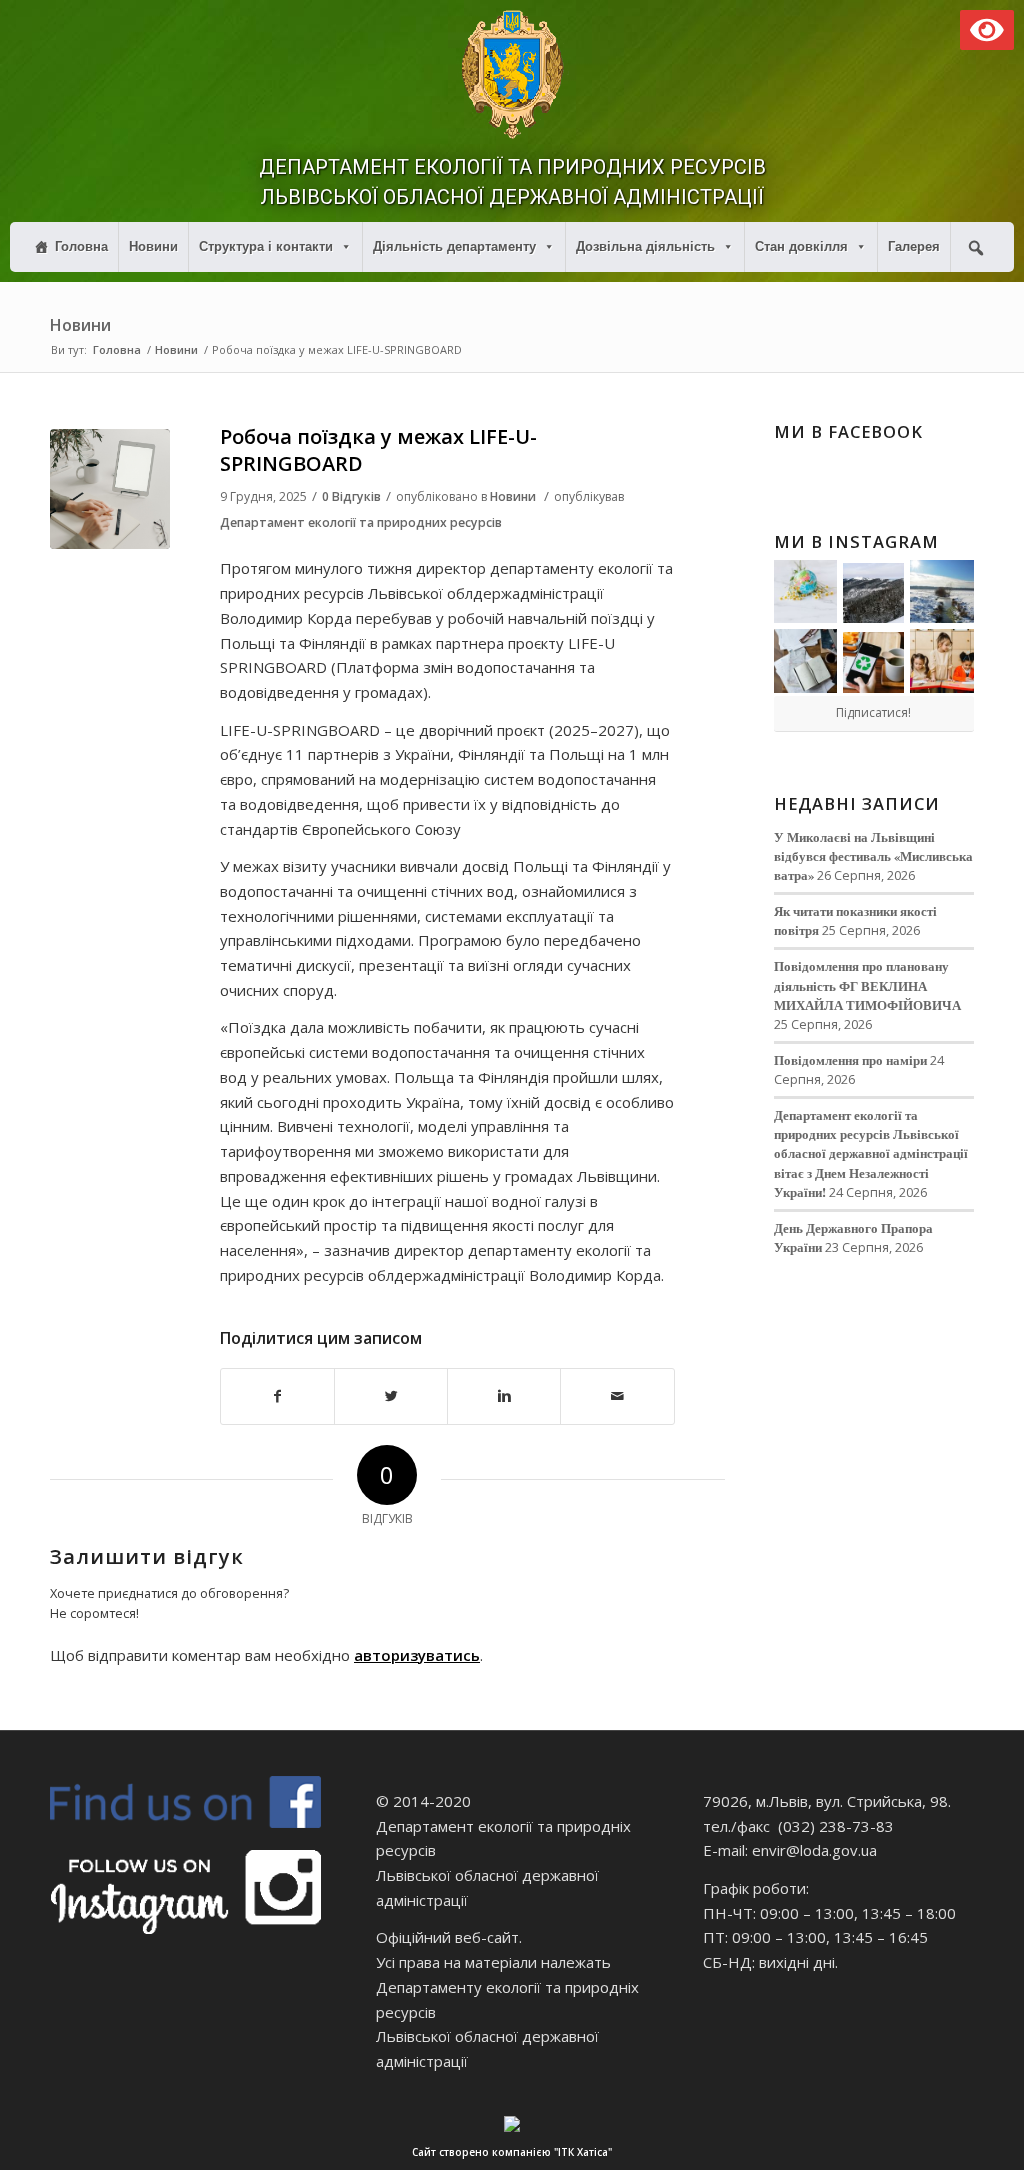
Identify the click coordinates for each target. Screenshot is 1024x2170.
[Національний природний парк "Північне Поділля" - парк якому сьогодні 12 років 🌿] (942, 592)
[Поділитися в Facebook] (277, 1396)
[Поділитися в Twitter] (391, 1396)
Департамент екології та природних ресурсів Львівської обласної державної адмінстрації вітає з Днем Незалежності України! (871, 1153)
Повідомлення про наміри (850, 1060)
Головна (81, 246)
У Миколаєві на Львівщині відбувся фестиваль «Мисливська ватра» (873, 856)
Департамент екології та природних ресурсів (361, 522)
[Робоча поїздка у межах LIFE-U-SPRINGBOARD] (110, 489)
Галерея (914, 246)
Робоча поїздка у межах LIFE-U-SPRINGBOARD (378, 450)
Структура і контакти (266, 246)
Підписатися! (873, 712)
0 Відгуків (351, 496)
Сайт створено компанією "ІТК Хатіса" (512, 2152)
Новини (153, 246)
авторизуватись (417, 1655)
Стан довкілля (801, 246)
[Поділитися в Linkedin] (504, 1396)
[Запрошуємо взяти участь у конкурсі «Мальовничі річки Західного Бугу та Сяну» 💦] (942, 661)
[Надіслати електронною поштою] (617, 1396)
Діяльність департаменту (454, 246)
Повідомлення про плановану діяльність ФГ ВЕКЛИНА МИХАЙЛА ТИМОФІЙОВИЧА (867, 985)
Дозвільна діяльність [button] (645, 246)
